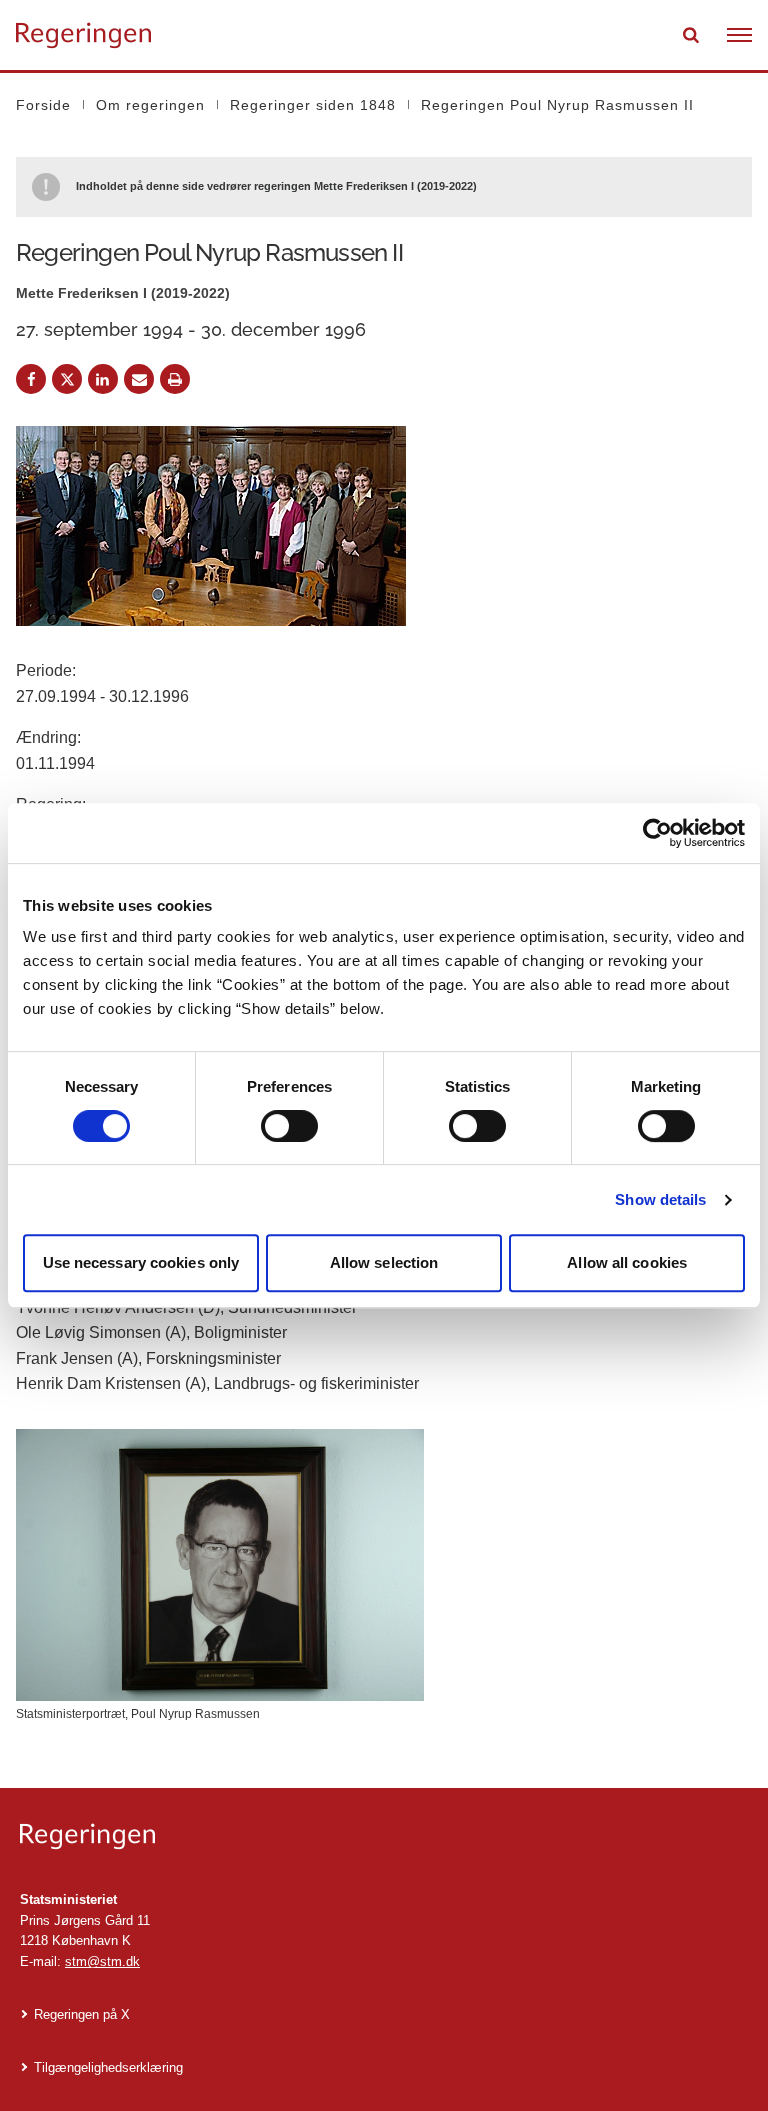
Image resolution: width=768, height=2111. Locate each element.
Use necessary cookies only (141, 1262)
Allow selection (384, 1262)
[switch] (289, 1126)
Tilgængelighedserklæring (108, 2067)
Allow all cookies (627, 1262)
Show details (660, 1199)
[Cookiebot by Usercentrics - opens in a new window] (657, 833)
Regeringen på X (82, 2014)
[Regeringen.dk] (384, 1836)
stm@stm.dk (102, 1961)
